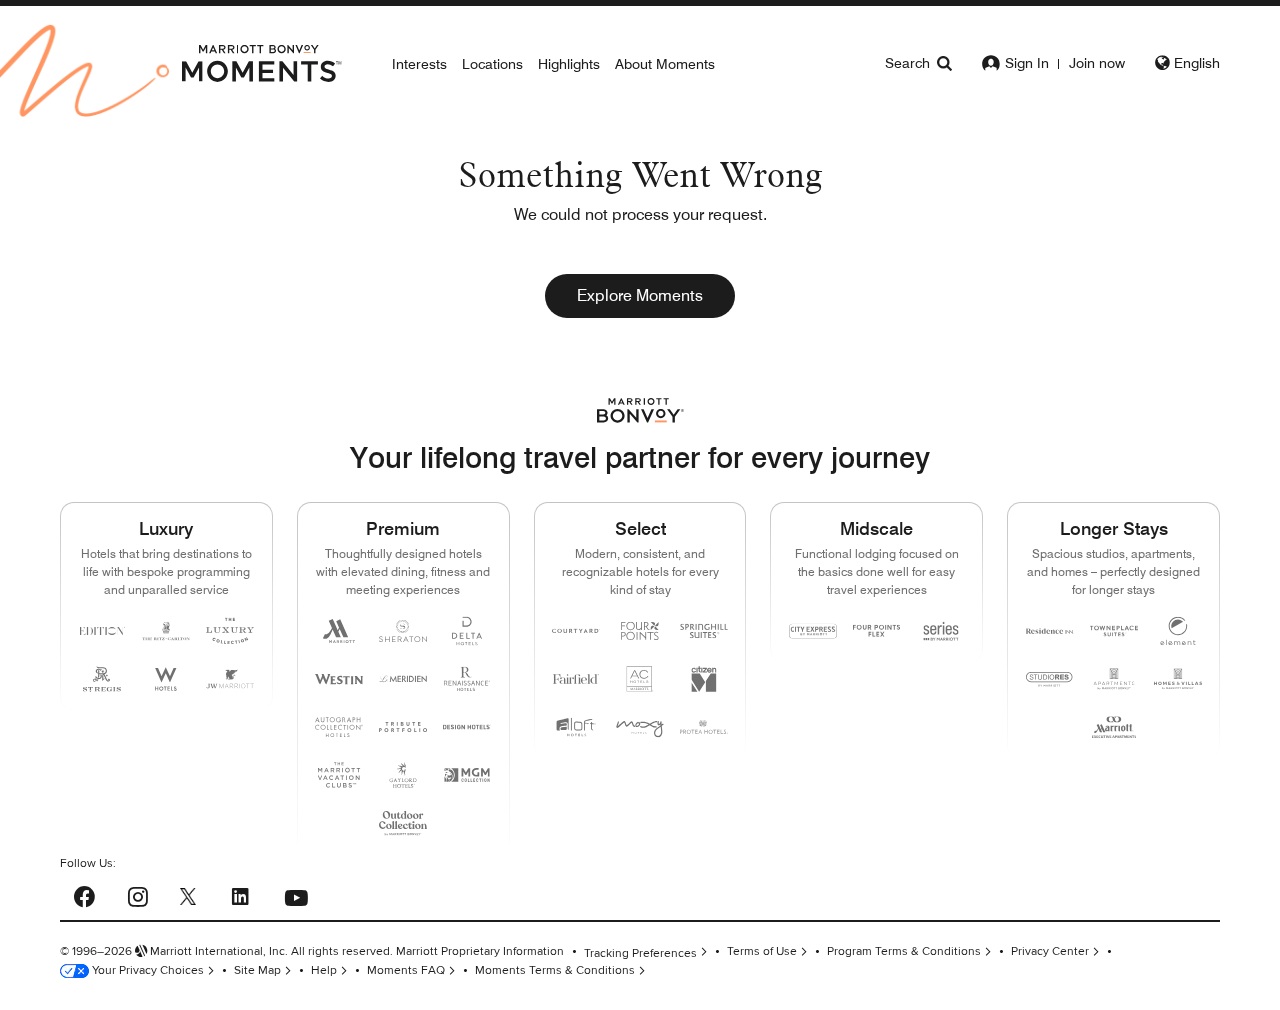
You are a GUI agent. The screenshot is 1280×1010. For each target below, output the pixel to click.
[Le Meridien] (403, 679)
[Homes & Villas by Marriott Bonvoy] (1178, 679)
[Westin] (339, 679)
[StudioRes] (1050, 679)
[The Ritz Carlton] (166, 631)
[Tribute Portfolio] (403, 727)
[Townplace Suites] (1114, 631)
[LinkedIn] (240, 894)
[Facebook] (84, 894)
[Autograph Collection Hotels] (339, 727)
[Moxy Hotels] (640, 727)
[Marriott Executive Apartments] (1114, 727)
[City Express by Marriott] (813, 631)
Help (324, 970)
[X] (188, 895)
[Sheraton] (403, 631)
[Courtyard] (576, 631)
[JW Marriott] (230, 679)
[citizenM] (704, 679)
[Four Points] (640, 631)
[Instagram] (137, 894)
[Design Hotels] (467, 727)
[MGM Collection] (467, 775)
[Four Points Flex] (877, 630)
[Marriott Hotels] (339, 631)
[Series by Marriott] (941, 631)
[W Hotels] (166, 679)
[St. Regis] (102, 679)
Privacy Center (1050, 951)
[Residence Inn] (1050, 631)
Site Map (257, 970)
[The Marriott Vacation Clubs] (339, 775)
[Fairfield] (576, 679)
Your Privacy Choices (146, 970)
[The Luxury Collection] (230, 631)
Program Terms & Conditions (904, 951)
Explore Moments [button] (640, 295)
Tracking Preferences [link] (640, 953)
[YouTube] (296, 893)
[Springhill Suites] (704, 631)
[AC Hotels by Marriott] (640, 679)
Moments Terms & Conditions (555, 970)
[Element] (1178, 631)
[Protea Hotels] (704, 727)
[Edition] (102, 631)
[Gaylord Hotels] (403, 775)
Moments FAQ (406, 970)
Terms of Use (762, 951)
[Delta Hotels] (467, 631)
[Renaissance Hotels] (467, 679)
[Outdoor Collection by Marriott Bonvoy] (403, 823)
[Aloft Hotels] (576, 727)
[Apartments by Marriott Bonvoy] (1114, 679)
